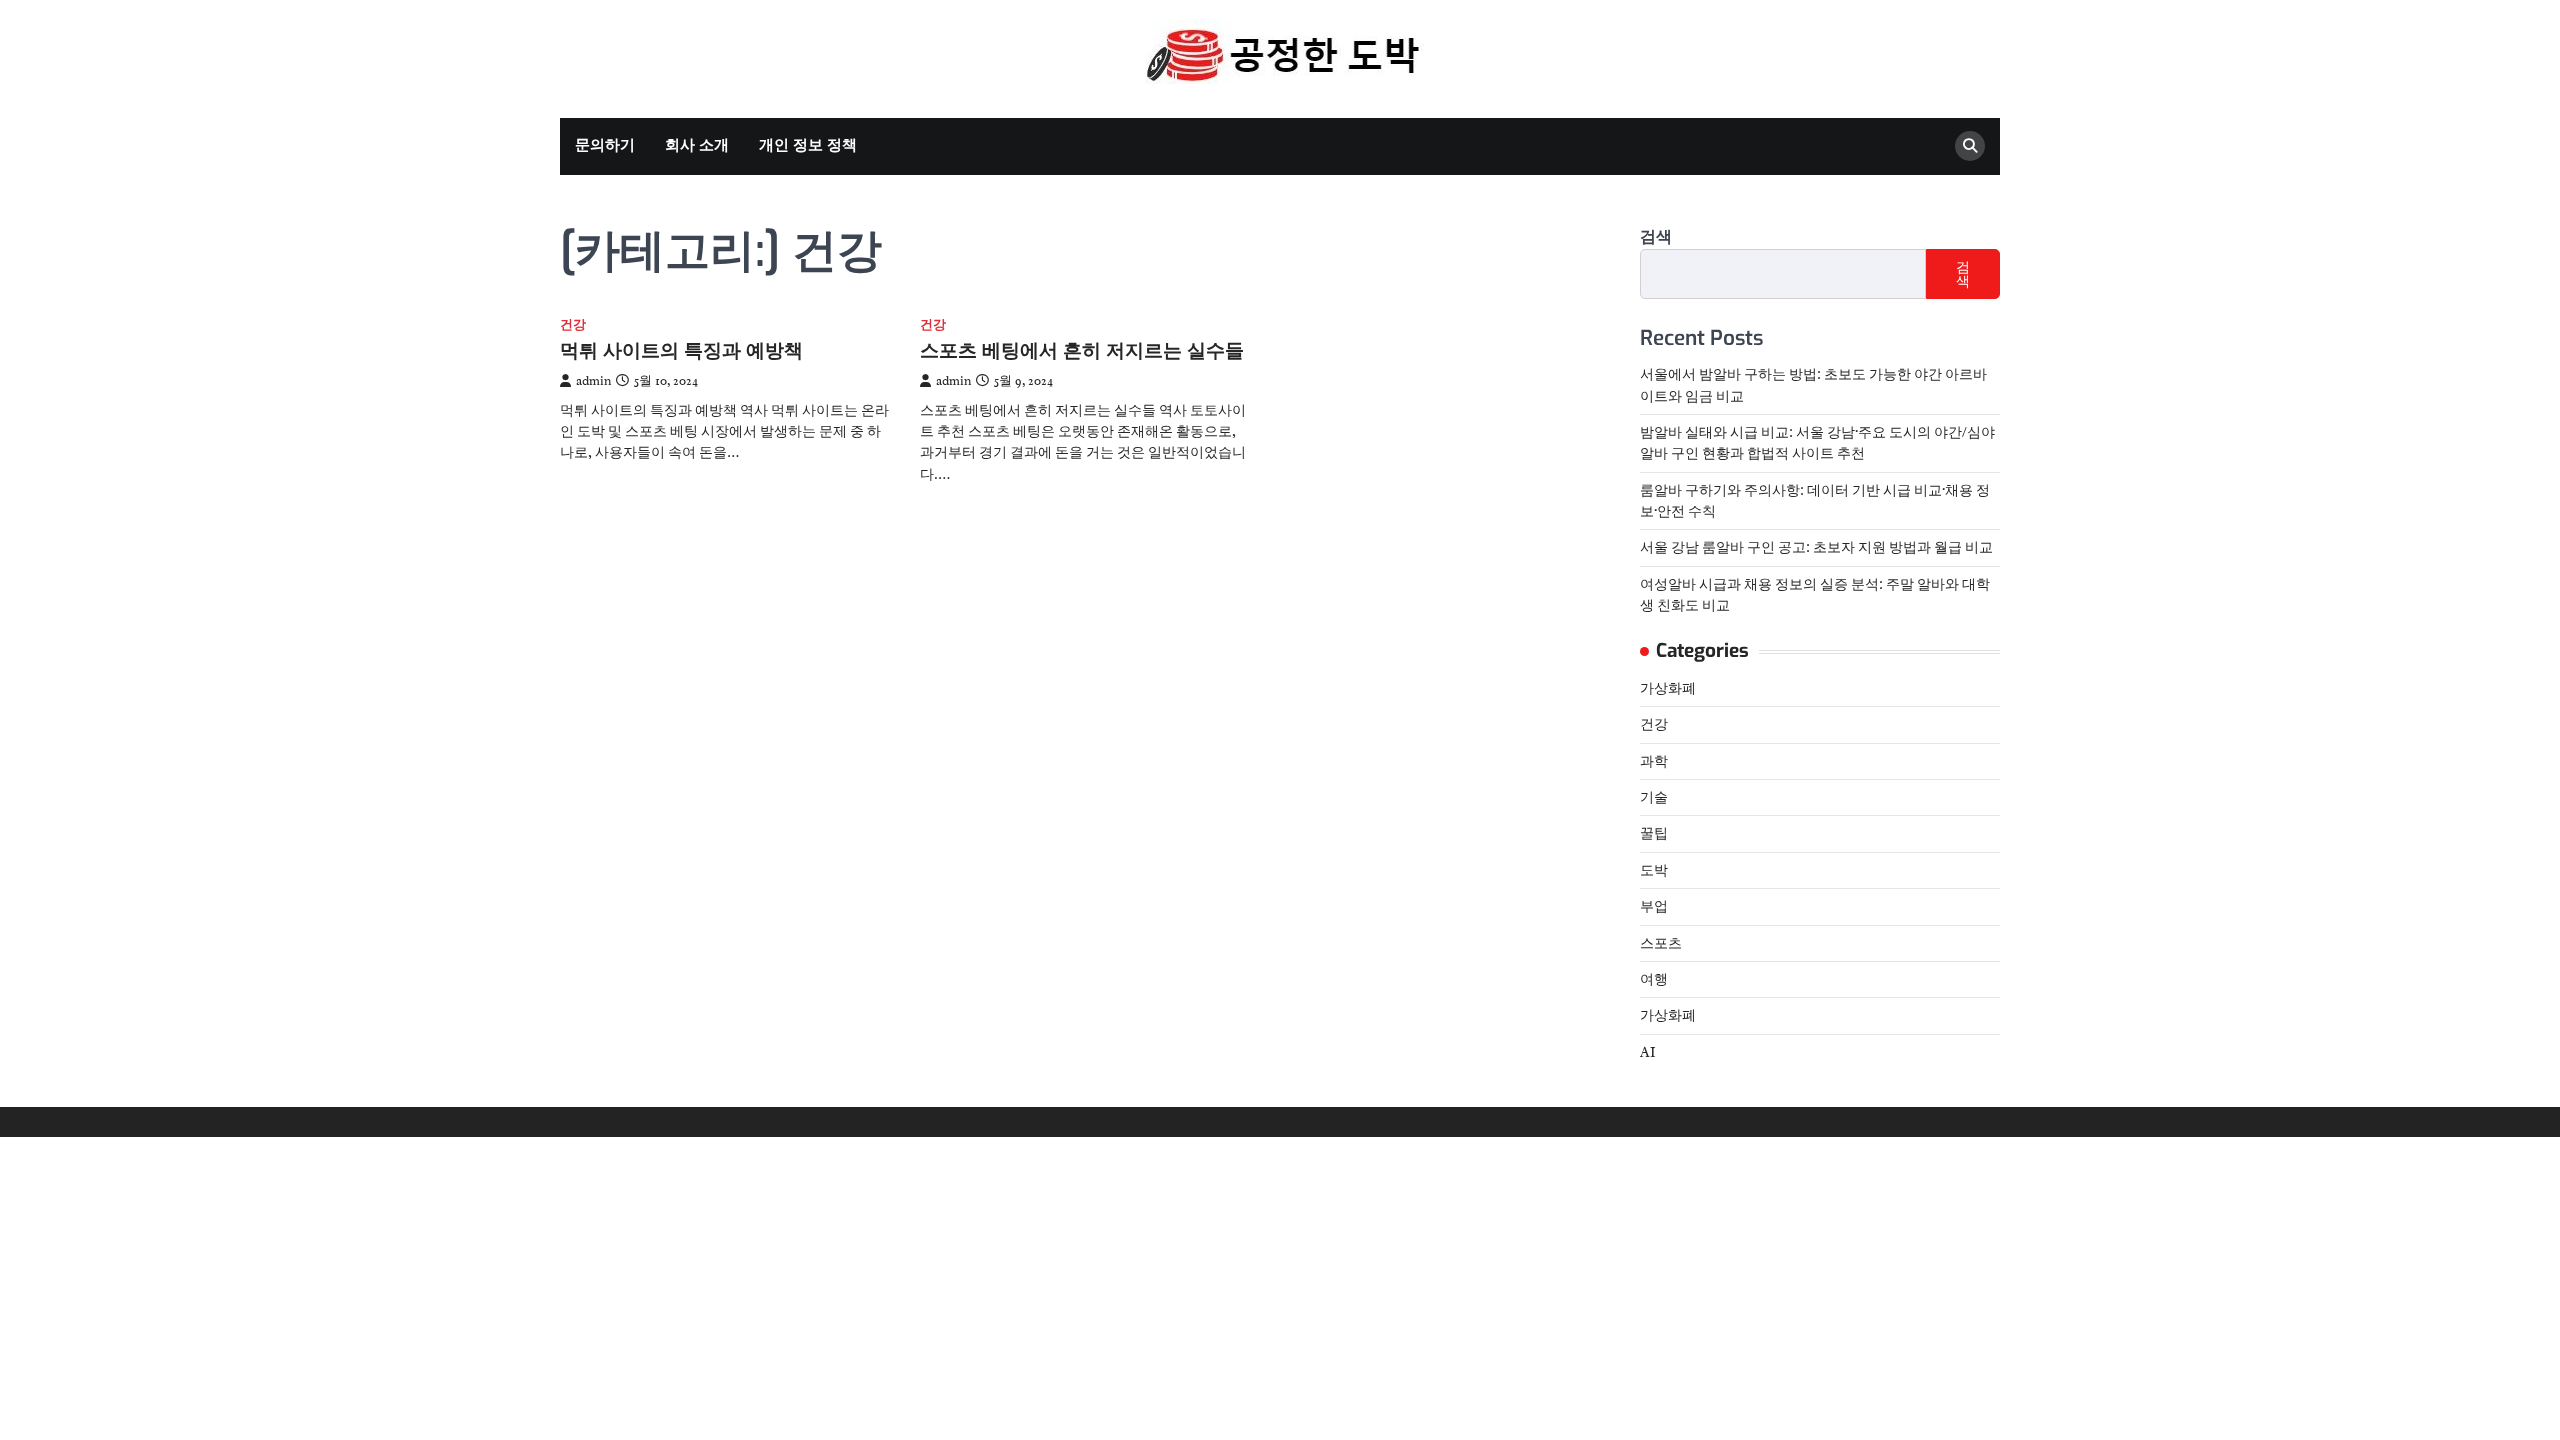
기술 (1654, 797)
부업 (1654, 906)
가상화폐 (1668, 688)
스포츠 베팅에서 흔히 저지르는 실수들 (1082, 350)
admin (593, 381)
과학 (1654, 761)
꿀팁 (1654, 833)
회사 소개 (697, 145)
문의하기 (605, 145)
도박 (1654, 870)
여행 (1654, 979)
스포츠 (1661, 943)
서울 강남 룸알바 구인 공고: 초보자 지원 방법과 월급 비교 (1816, 547)
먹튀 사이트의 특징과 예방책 (681, 350)
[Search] (1970, 146)
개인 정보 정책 (808, 145)
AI (1648, 1052)
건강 (573, 325)
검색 (1656, 237)
